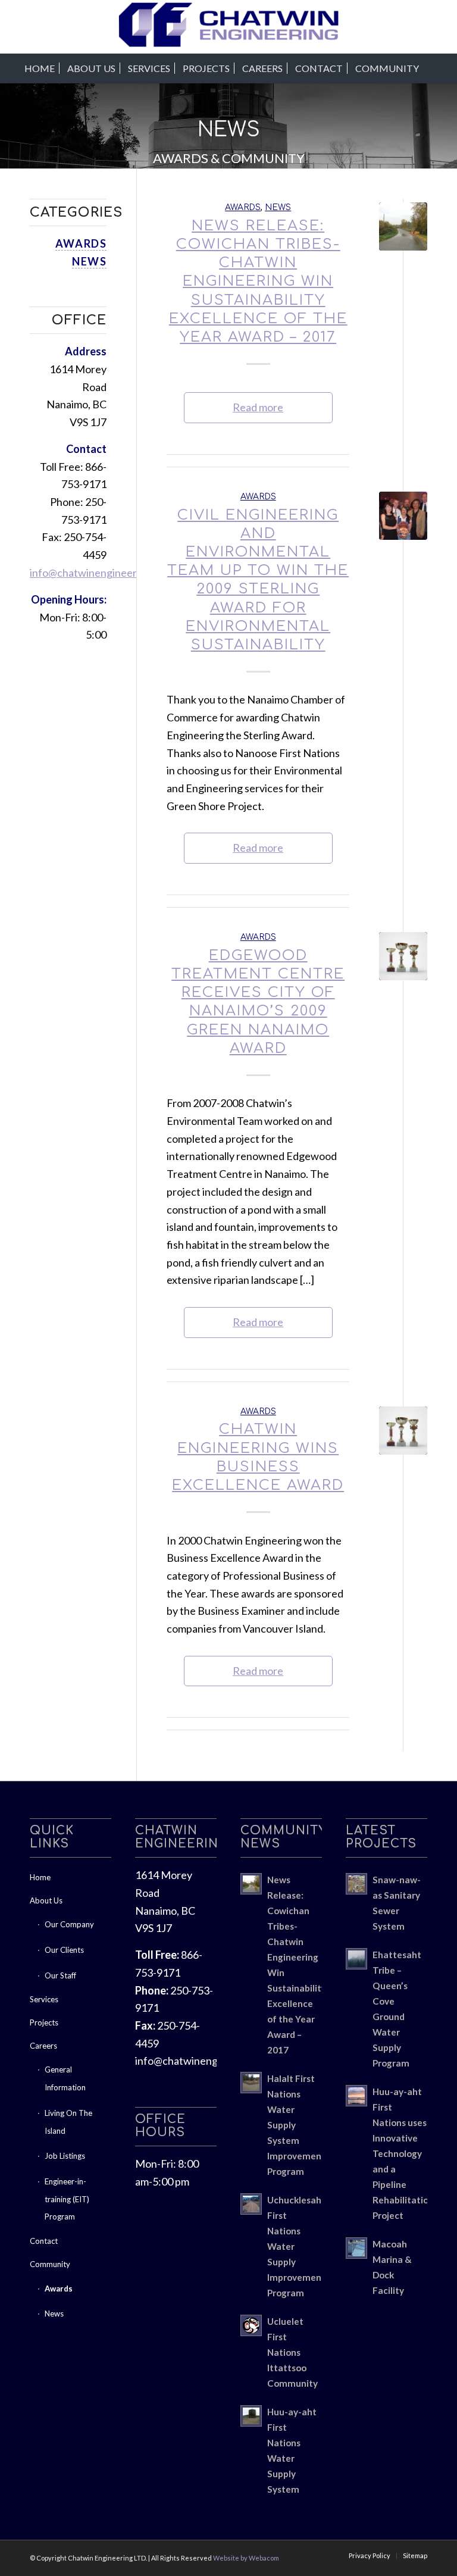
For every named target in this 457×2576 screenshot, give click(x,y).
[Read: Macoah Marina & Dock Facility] (356, 2248)
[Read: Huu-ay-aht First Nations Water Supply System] (251, 2416)
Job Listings (65, 2156)
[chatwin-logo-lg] (229, 27)
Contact (44, 2241)
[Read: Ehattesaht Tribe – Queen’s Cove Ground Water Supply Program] (356, 1959)
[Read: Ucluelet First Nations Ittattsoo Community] (251, 2325)
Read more (258, 407)
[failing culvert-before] (403, 226)
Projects (44, 2022)
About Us (46, 1900)
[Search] (432, 68)
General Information (65, 2078)
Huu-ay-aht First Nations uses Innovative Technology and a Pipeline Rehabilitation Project (403, 2153)
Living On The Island (68, 2122)
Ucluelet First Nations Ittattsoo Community (292, 2352)
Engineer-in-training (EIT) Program (67, 2199)
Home (40, 1877)
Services (44, 1999)
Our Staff (60, 1975)
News (278, 207)
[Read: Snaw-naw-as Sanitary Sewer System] (356, 1884)
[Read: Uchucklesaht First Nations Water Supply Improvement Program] (251, 2204)
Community (50, 2264)
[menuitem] (40, 68)
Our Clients (64, 1950)
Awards (243, 207)
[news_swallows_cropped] (403, 516)
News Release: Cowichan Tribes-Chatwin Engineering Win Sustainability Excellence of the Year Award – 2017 (258, 282)
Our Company (69, 1924)
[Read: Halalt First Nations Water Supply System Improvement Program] (251, 2083)
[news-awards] (403, 956)
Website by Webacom (246, 2558)
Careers (43, 2046)
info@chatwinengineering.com (101, 573)
